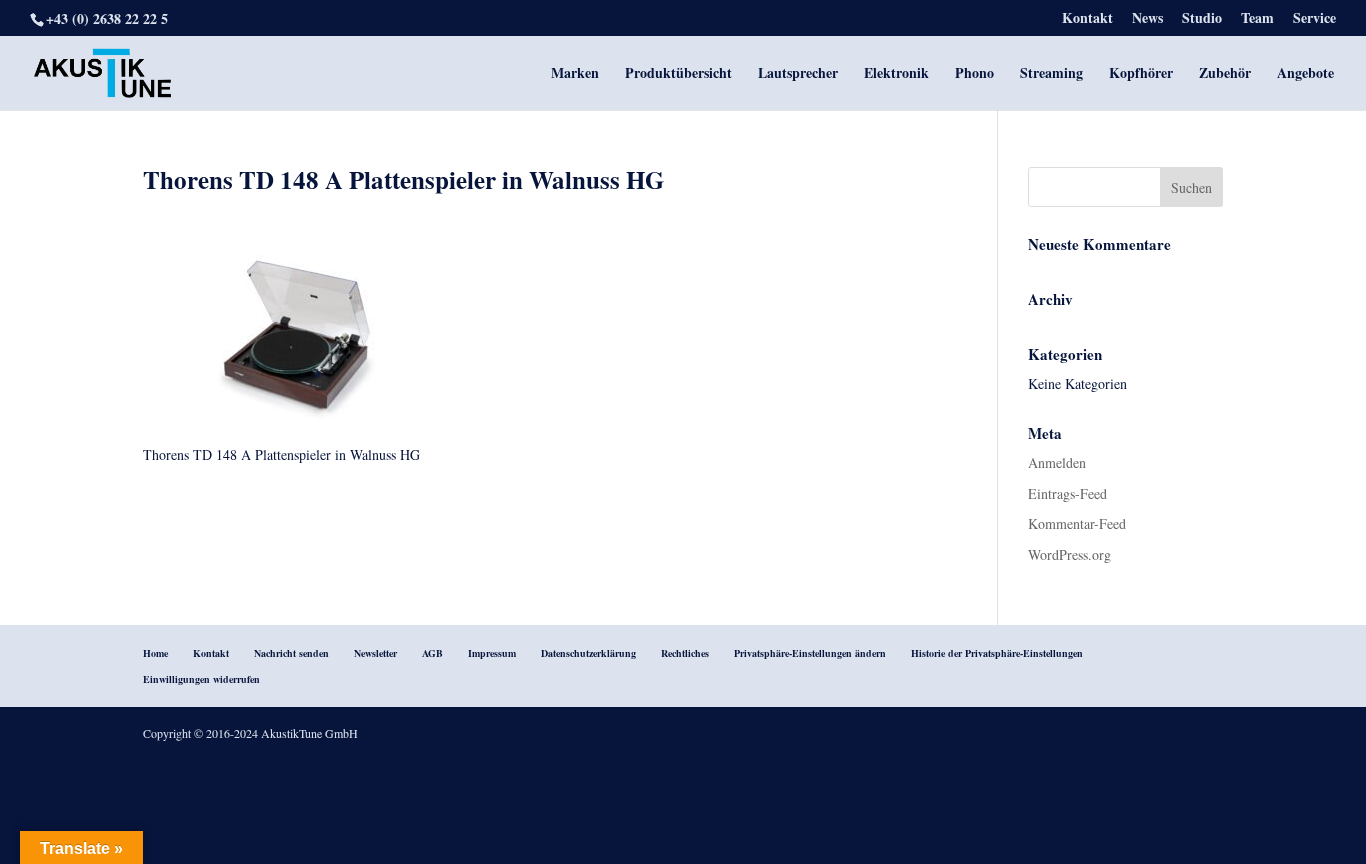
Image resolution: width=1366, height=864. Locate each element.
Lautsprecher (798, 74)
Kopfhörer (1141, 74)
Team (1257, 19)
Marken (575, 74)
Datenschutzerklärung (588, 653)
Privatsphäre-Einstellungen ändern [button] (810, 653)
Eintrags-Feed (1067, 493)
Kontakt (1087, 19)
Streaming (1051, 74)
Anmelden (1057, 462)
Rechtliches (685, 653)
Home (155, 653)
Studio (1202, 19)
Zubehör (1225, 74)
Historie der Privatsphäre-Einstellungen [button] (997, 653)
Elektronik (896, 74)
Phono (974, 74)
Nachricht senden (291, 653)
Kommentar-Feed (1077, 523)
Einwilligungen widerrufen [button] (201, 679)
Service (1314, 19)
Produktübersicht (678, 74)
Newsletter (375, 653)
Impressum (492, 653)
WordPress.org (1069, 554)
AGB (432, 653)
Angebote (1305, 74)
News (1147, 19)
